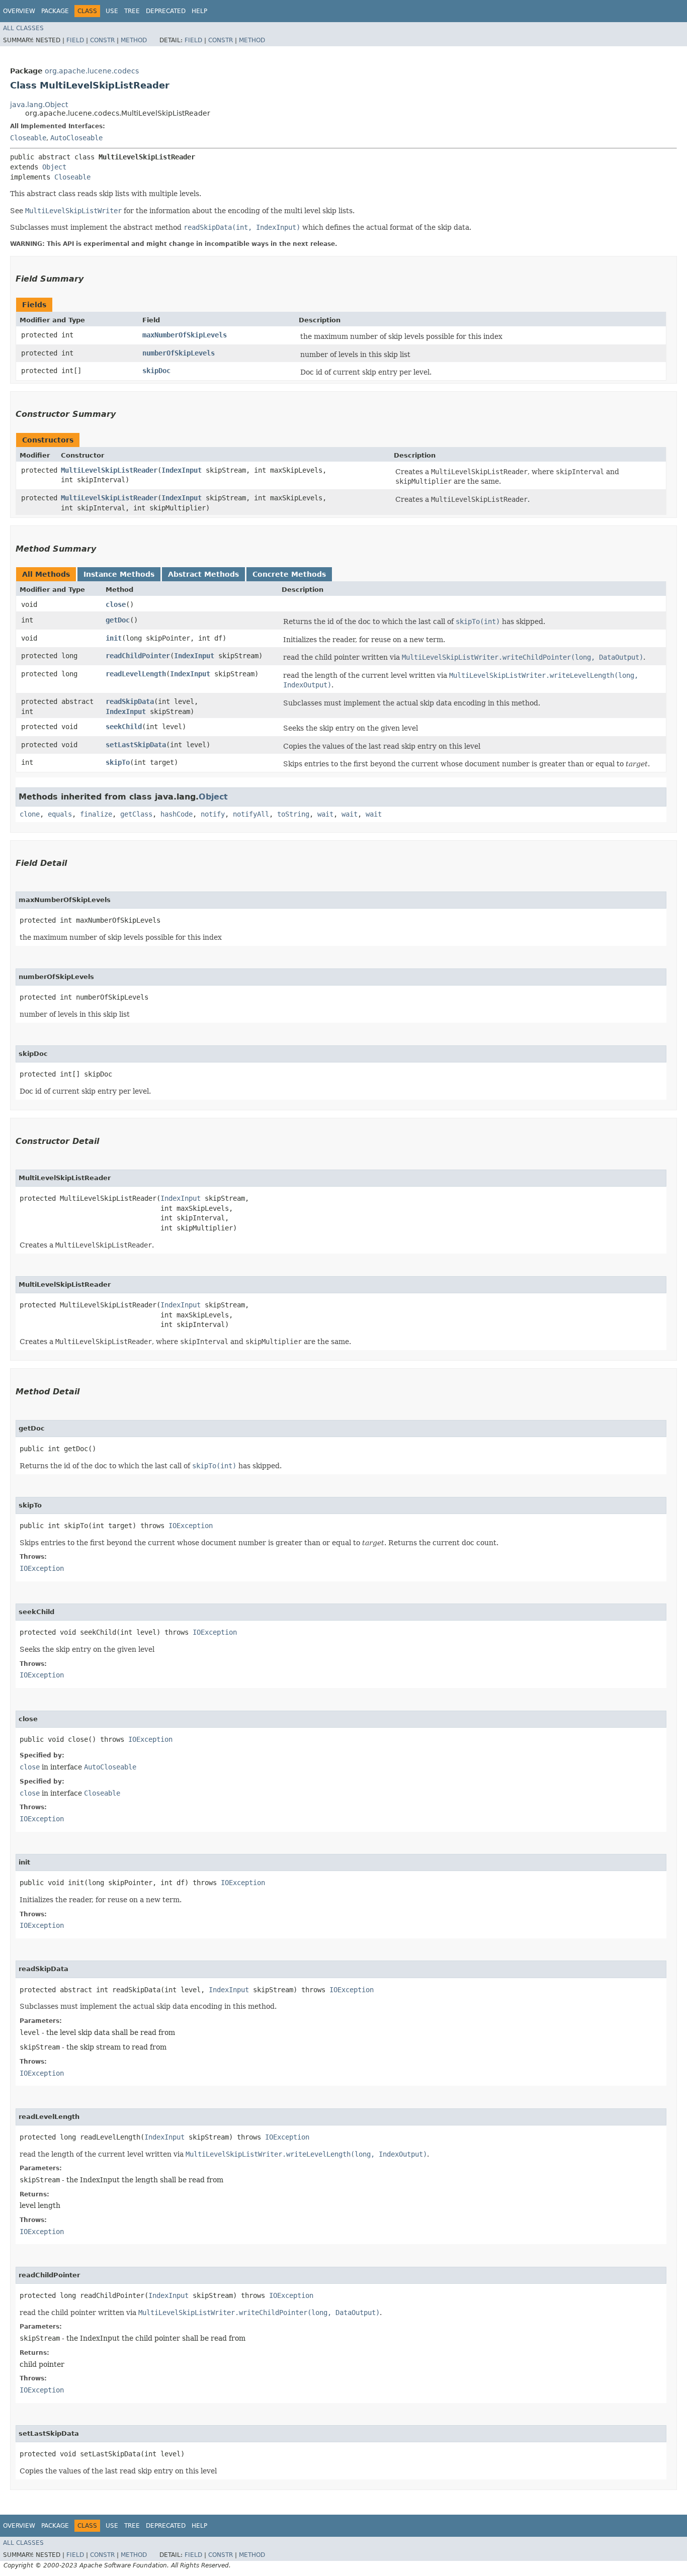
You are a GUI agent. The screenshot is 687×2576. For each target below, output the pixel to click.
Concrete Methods (289, 574)
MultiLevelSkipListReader (109, 470)
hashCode (177, 814)
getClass (136, 814)
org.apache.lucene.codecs (92, 71)
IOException (191, 1526)
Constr (102, 40)
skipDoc (156, 371)
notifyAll (251, 814)
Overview (19, 11)
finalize (96, 814)
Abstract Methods (203, 574)
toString (293, 814)
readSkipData (130, 701)
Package (55, 11)
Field (75, 40)
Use (112, 11)
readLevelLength (136, 674)
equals (60, 814)
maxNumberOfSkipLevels (185, 335)
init (114, 638)
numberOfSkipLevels (179, 353)
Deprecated (166, 11)
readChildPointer (138, 656)
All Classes (23, 28)
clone (30, 814)
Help (199, 11)
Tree (132, 11)
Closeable (28, 138)
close (116, 604)
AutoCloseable (76, 138)
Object (54, 167)
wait (325, 814)
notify (213, 814)
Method (134, 40)
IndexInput (182, 470)
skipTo (118, 762)
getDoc (118, 620)
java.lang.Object (39, 105)
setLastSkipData (136, 745)
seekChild (124, 727)
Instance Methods (119, 574)
